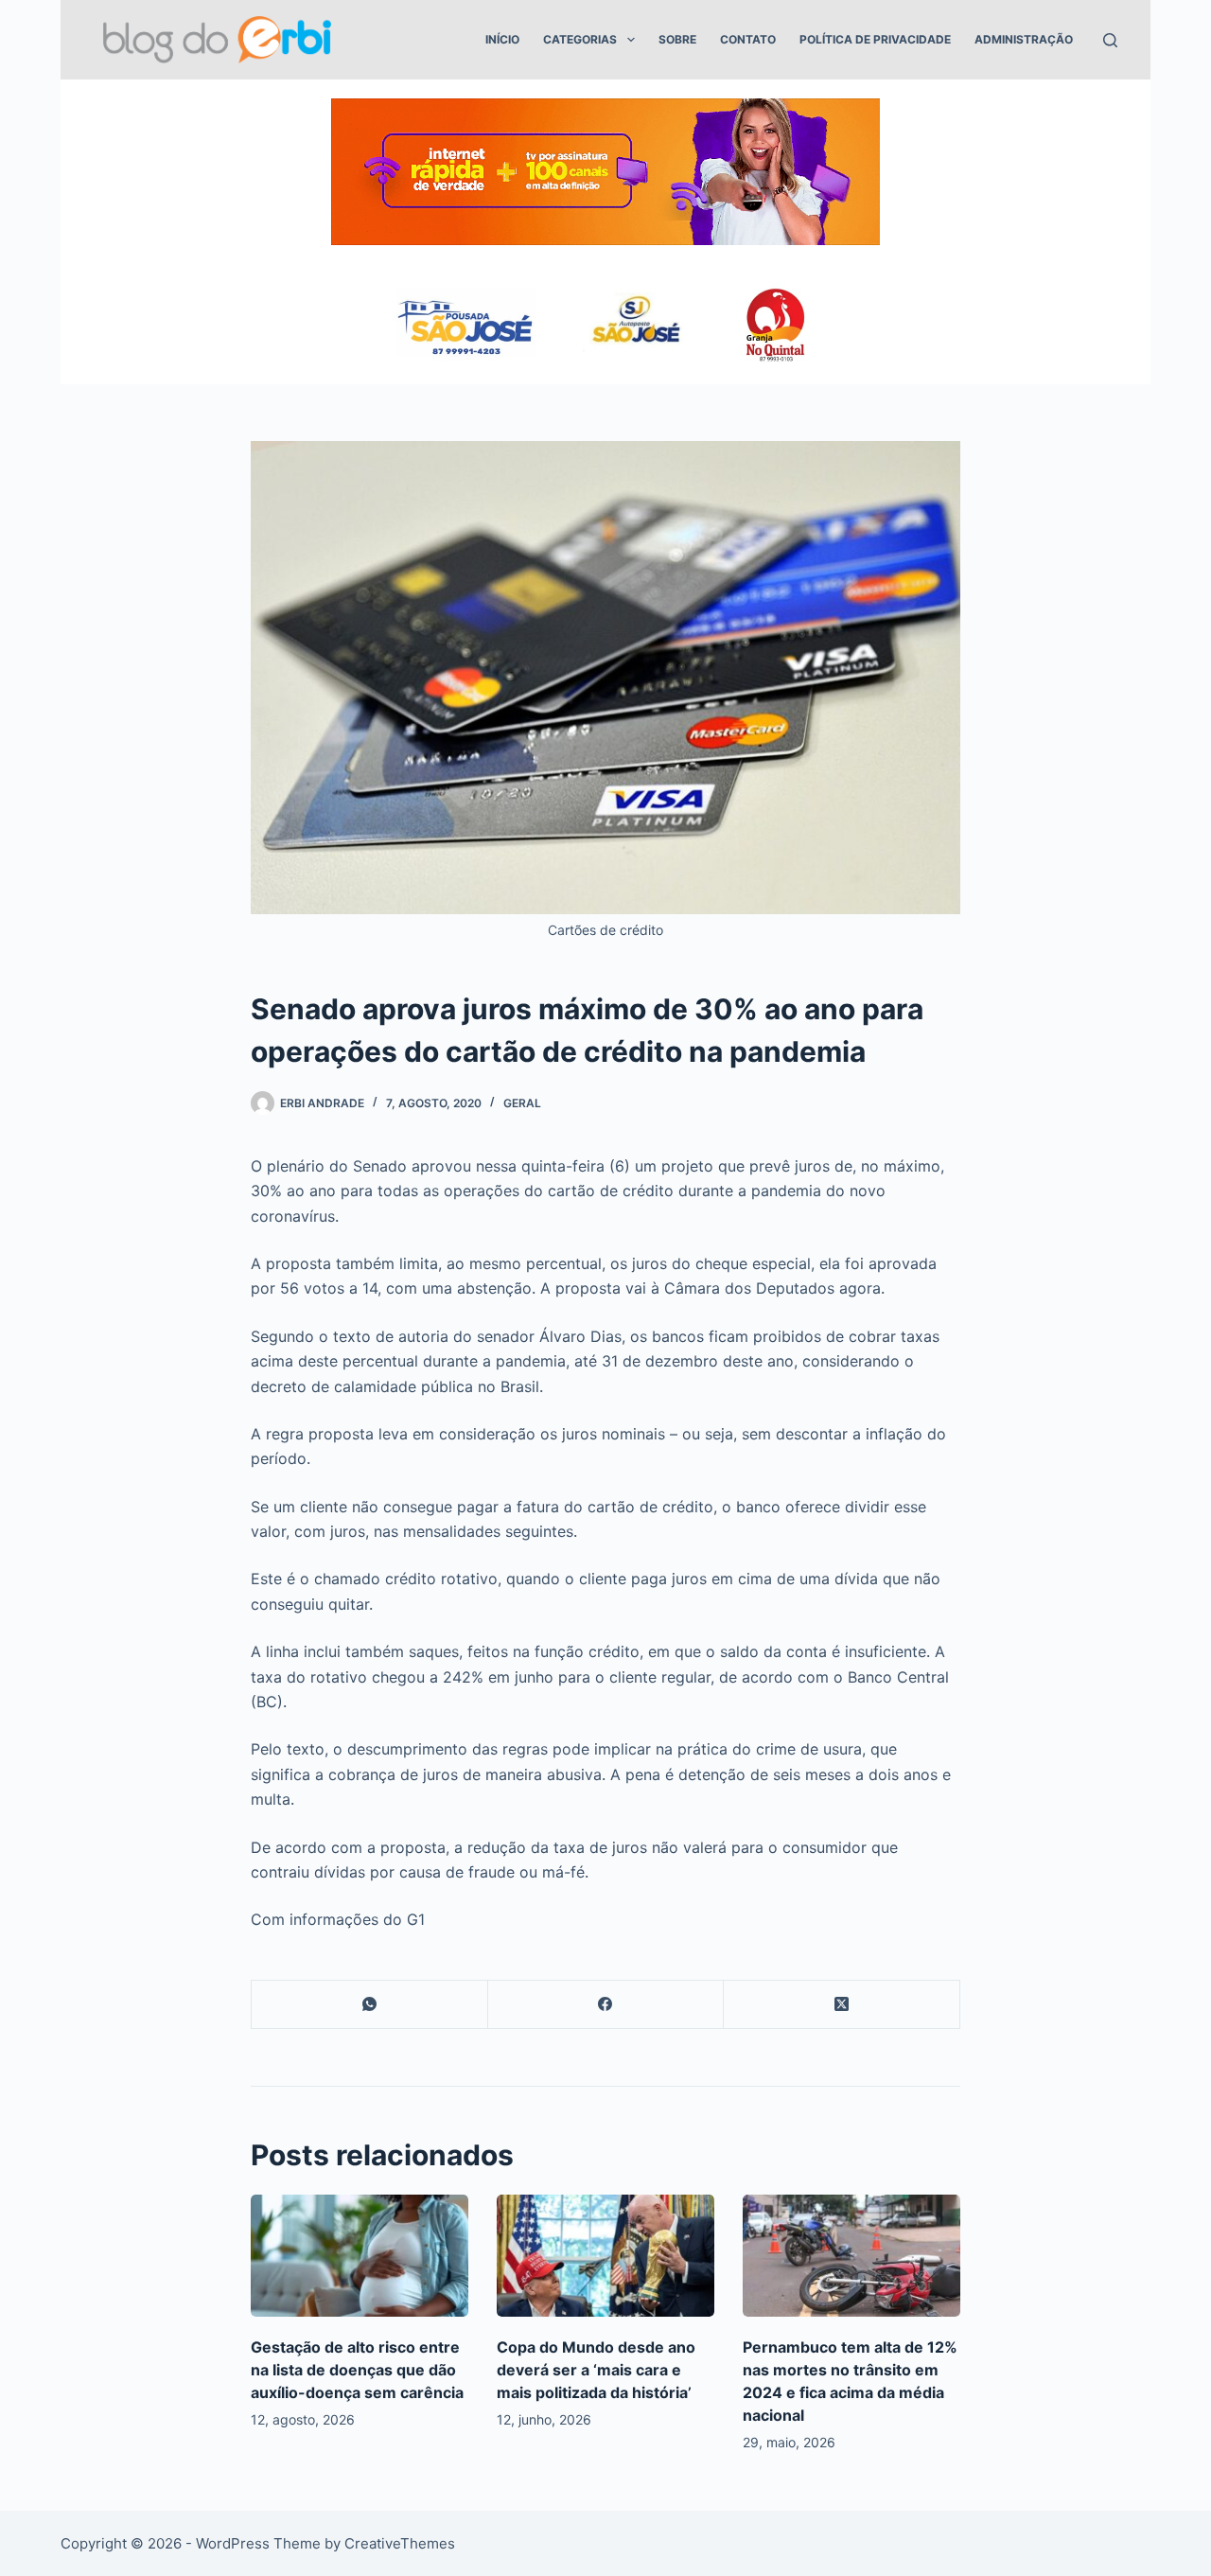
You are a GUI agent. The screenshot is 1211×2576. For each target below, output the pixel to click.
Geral (522, 1103)
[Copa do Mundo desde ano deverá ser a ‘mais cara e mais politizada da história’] (605, 2256)
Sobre (677, 39)
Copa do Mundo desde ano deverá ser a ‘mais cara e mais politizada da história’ (596, 2370)
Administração (1024, 39)
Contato (748, 39)
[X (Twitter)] (842, 2005)
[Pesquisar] (1110, 40)
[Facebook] (606, 2005)
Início (502, 39)
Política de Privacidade (875, 39)
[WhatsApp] (370, 2005)
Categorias (580, 39)
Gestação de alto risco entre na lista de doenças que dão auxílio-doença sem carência (357, 2370)
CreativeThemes (400, 2543)
